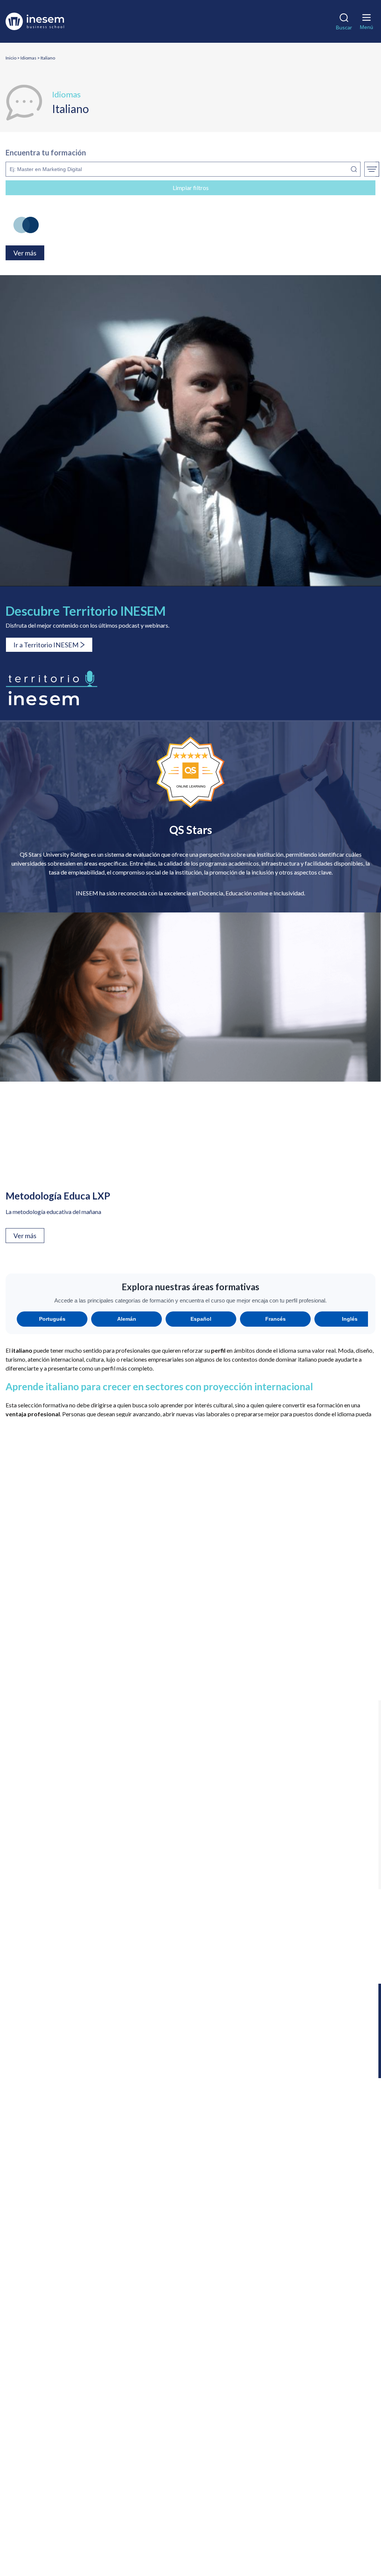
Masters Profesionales (40, 2143)
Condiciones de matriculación (181, 2529)
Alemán (127, 1319)
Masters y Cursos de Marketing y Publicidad (68, 2294)
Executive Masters (35, 2133)
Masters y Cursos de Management (55, 2284)
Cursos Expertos (32, 2176)
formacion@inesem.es (55, 2474)
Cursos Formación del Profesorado (55, 2187)
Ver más (25, 1236)
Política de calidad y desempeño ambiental (237, 2538)
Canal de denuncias (302, 2529)
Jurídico (318, 1894)
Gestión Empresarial (63, 1850)
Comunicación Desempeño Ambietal (131, 2538)
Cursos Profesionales (38, 2197)
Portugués (52, 1319)
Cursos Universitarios (39, 2219)
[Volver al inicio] (46, 21)
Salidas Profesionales (38, 2348)
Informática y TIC (64, 1893)
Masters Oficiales (34, 2165)
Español (201, 1319)
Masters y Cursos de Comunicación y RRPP (66, 2251)
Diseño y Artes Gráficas (190, 1810)
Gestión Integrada (190, 1851)
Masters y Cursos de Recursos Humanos (62, 2305)
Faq (16, 2370)
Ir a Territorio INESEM (46, 645)
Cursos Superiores (34, 2208)
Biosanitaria (63, 1808)
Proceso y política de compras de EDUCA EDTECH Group (190, 2546)
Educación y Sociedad (317, 1810)
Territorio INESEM (35, 2359)
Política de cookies (248, 2529)
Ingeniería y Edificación (190, 1893)
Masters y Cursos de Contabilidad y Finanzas (68, 2262)
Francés (276, 1319)
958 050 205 (68, 2437)
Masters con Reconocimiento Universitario (66, 2154)
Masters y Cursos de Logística (49, 2273)
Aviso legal (63, 2529)
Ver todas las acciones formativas (48, 1688)
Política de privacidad (110, 2529)
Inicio (11, 58)
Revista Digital (30, 2337)
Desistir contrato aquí (39, 2493)
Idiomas (28, 58)
